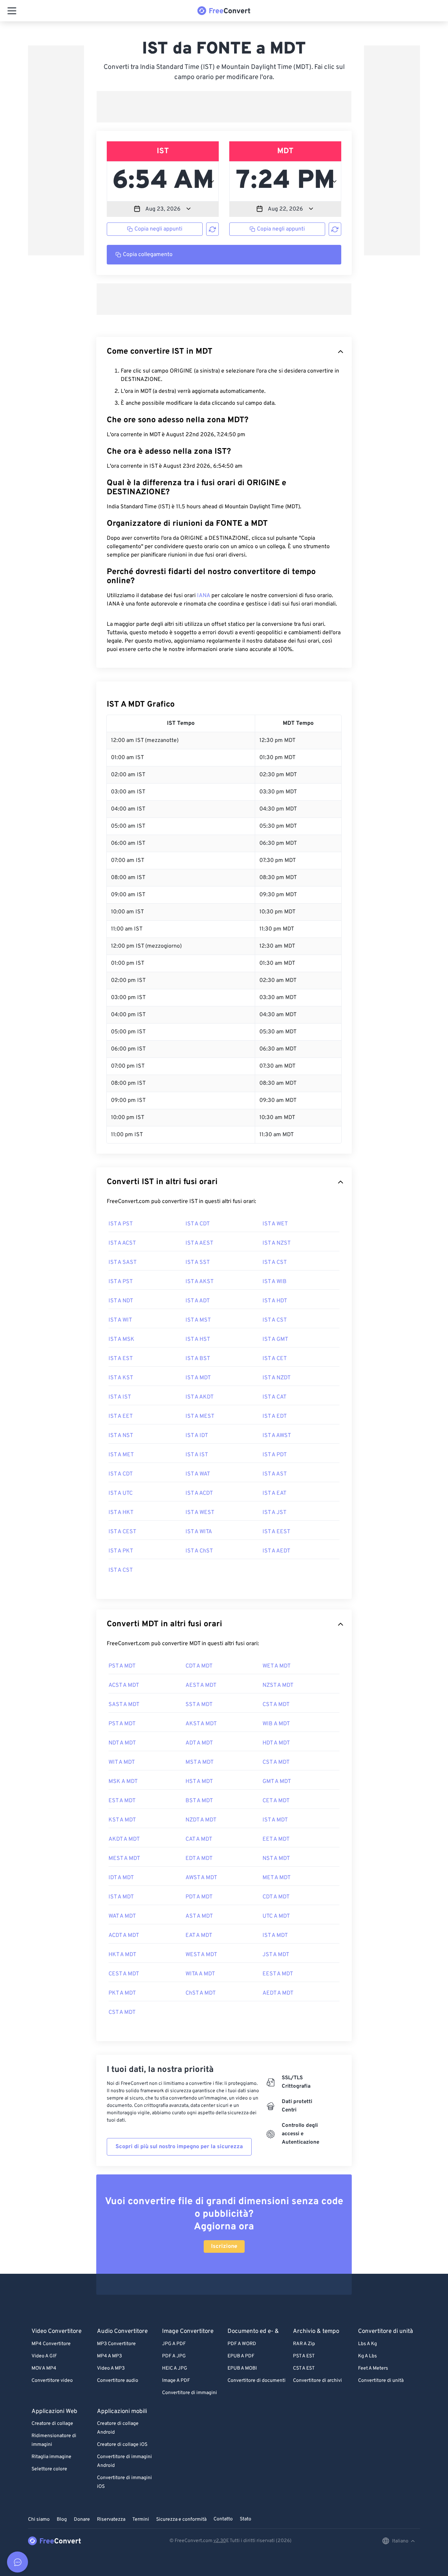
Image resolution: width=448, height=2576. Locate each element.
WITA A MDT (200, 1974)
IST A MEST (200, 1416)
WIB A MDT (276, 1724)
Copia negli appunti (158, 229)
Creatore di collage (52, 2424)
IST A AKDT (199, 1397)
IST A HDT (275, 1301)
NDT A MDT (122, 1743)
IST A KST (121, 1378)
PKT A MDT (122, 1993)
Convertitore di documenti (257, 2381)
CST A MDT (276, 1705)
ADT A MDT (199, 1743)
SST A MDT (199, 1705)
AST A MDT (199, 1916)
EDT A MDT (199, 1859)
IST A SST (198, 1262)
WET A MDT (276, 1666)
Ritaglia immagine (51, 2457)
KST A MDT (122, 1820)
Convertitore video (52, 2381)
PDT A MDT (199, 1897)
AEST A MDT (201, 1685)
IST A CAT (274, 1397)
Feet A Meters (373, 2368)
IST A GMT (275, 1339)
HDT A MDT (276, 1743)
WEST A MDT (201, 1955)
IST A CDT (198, 1224)
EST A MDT (122, 1801)
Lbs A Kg (367, 2344)
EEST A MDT (278, 1974)
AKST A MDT (201, 1724)
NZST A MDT (278, 1685)
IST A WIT (120, 1320)
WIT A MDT (122, 1762)
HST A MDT (199, 1782)
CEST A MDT (124, 1974)
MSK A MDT (123, 1782)
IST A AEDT (276, 1551)
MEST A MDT (124, 1859)
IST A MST (198, 1320)
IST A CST (275, 1262)
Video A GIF (44, 2356)
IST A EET (121, 1416)
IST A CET (275, 1359)
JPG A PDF (174, 2344)
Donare (82, 2520)
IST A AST (275, 1474)
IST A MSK (121, 1339)
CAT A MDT (199, 1839)
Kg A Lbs (367, 2356)
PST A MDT (122, 1666)
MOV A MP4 (44, 2368)
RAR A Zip (304, 2344)
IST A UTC (121, 1493)
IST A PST (121, 1224)
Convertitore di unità (381, 2381)
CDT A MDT (199, 1666)
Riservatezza (111, 2520)
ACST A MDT (124, 1685)
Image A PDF (176, 2381)
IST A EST (121, 1359)
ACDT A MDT (124, 1935)
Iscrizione (224, 2246)
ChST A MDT (201, 1993)
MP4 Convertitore (51, 2344)
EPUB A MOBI (242, 2368)
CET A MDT (276, 1801)
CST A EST (304, 2368)
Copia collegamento (148, 255)
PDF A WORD (242, 2344)
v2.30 (220, 2541)
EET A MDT (276, 1839)
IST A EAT (274, 1493)
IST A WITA (199, 1532)
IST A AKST (199, 1282)
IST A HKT (121, 1513)
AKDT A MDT (124, 1839)
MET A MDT (276, 1878)
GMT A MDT (277, 1782)
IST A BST (198, 1359)
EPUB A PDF (241, 2356)
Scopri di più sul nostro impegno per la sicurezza (179, 2147)
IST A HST (198, 1339)
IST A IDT (197, 1436)
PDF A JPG (174, 2356)
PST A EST (304, 2356)
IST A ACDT (199, 1493)
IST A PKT (121, 1551)
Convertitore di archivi (317, 2381)
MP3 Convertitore (116, 2344)
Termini (141, 2520)
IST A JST (274, 1513)
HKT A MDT (122, 1955)
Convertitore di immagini (190, 2393)
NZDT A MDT (201, 1820)
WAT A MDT (122, 1916)
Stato (246, 2519)
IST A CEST (122, 1532)
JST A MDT (276, 1955)
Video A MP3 (111, 2368)
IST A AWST (277, 1436)
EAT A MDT (199, 1935)
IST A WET (275, 1224)
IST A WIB (275, 1282)
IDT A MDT (121, 1878)
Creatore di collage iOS (122, 2445)
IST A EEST (276, 1532)
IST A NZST (276, 1243)
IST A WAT (198, 1474)
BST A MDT (199, 1801)
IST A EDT (275, 1416)
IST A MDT (198, 1378)
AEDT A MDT (278, 1993)
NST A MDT (276, 1859)
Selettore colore (49, 2469)
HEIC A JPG (175, 2368)
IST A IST (120, 1397)
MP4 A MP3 (109, 2356)
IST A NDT (121, 1301)
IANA (204, 596)
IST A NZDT (276, 1378)
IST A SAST (122, 1262)
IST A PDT (275, 1455)
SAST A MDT (124, 1705)
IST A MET (121, 1455)
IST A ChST (199, 1551)
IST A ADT (198, 1301)
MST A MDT (199, 1762)
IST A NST (121, 1436)
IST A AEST (199, 1243)
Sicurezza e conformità (181, 2520)
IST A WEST (200, 1513)
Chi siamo (39, 2520)
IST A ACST (122, 1243)
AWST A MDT (201, 1878)
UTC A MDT (276, 1916)
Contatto (223, 2519)
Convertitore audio (118, 2381)
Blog (62, 2520)
